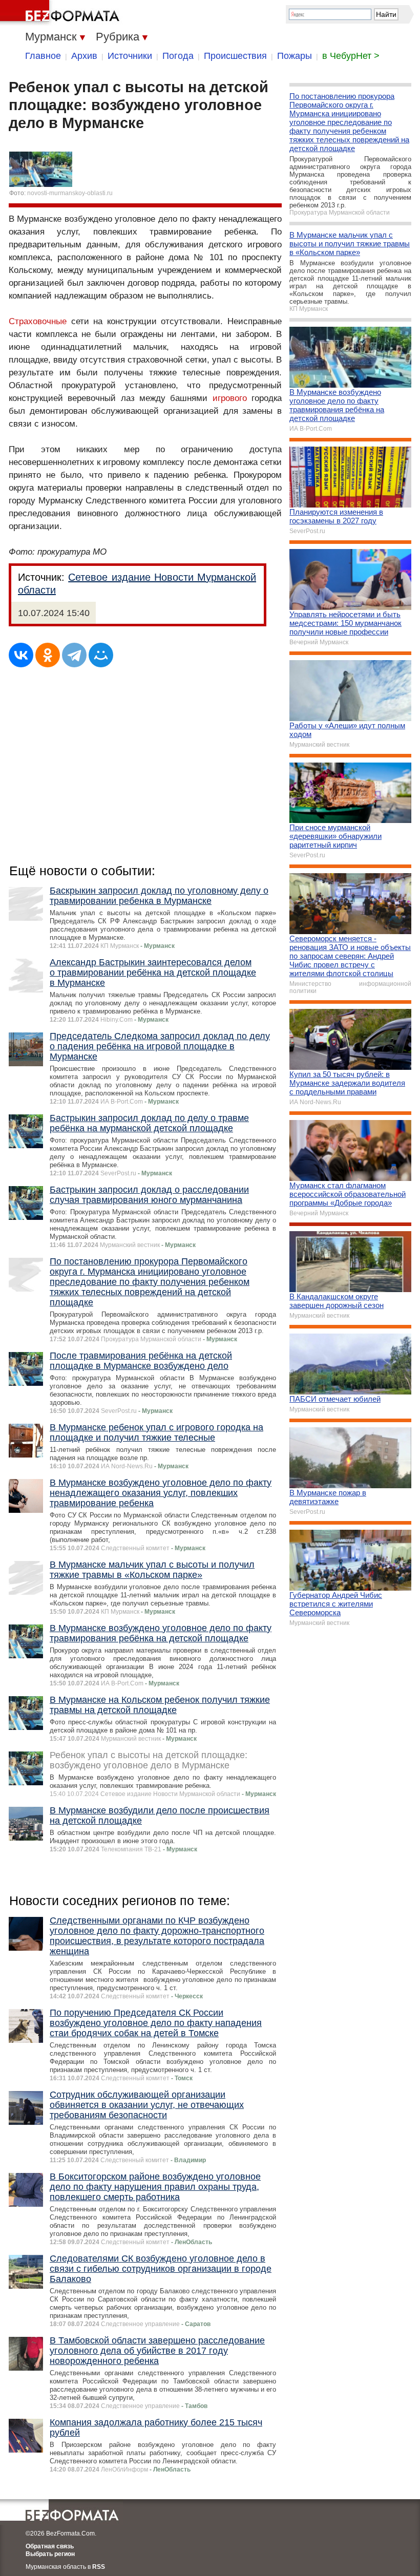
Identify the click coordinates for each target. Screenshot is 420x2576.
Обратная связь (50, 2546)
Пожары (295, 56)
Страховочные (38, 321)
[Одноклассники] (48, 655)
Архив (84, 56)
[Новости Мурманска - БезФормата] (61, 13)
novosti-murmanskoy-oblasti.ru (70, 193)
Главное (43, 56)
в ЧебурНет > (351, 56)
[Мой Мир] (101, 655)
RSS (99, 2567)
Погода (178, 56)
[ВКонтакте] (21, 655)
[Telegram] (74, 655)
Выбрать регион (50, 2554)
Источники (130, 56)
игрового (230, 398)
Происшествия (235, 56)
